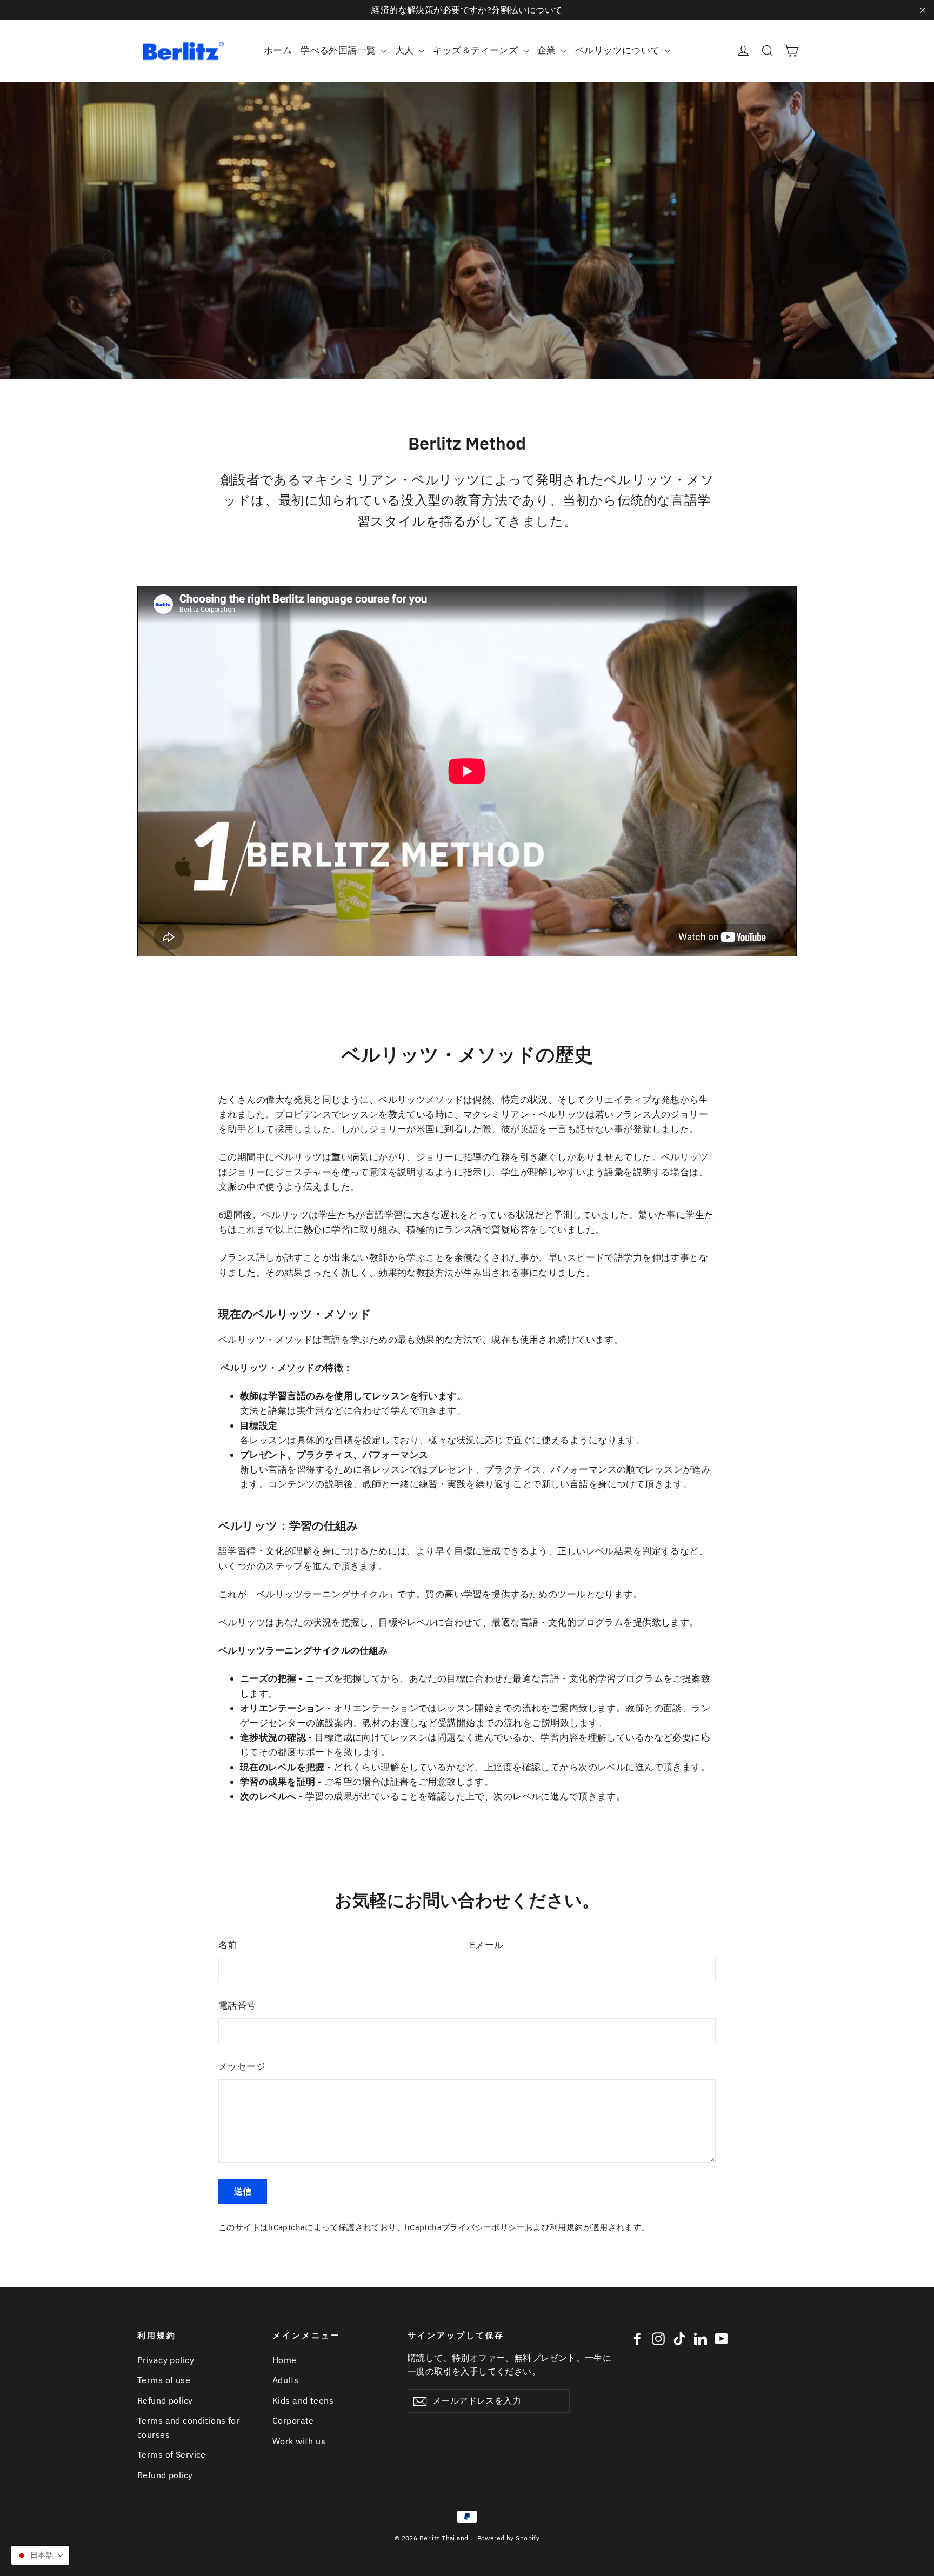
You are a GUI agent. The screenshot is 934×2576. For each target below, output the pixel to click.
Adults (286, 2380)
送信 (243, 2191)
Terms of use (164, 2380)
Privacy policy (166, 2360)
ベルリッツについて (619, 50)
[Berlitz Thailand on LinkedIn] (700, 2338)
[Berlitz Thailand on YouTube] (722, 2338)
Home (285, 2360)
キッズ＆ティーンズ (476, 50)
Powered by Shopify (509, 2538)
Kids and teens (303, 2400)
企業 (548, 50)
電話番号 (237, 2005)
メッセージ (242, 2066)
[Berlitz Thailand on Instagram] (658, 2338)
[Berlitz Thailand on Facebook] (637, 2338)
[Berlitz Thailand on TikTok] (679, 2338)
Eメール (487, 1945)
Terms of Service (172, 2454)
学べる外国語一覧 (339, 50)
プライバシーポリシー (483, 2227)
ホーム (278, 50)
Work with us (299, 2441)
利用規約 (566, 2227)
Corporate (293, 2420)
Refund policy (165, 2400)
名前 (228, 1945)
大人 (406, 50)
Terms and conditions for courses (188, 2427)
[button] (40, 2555)
